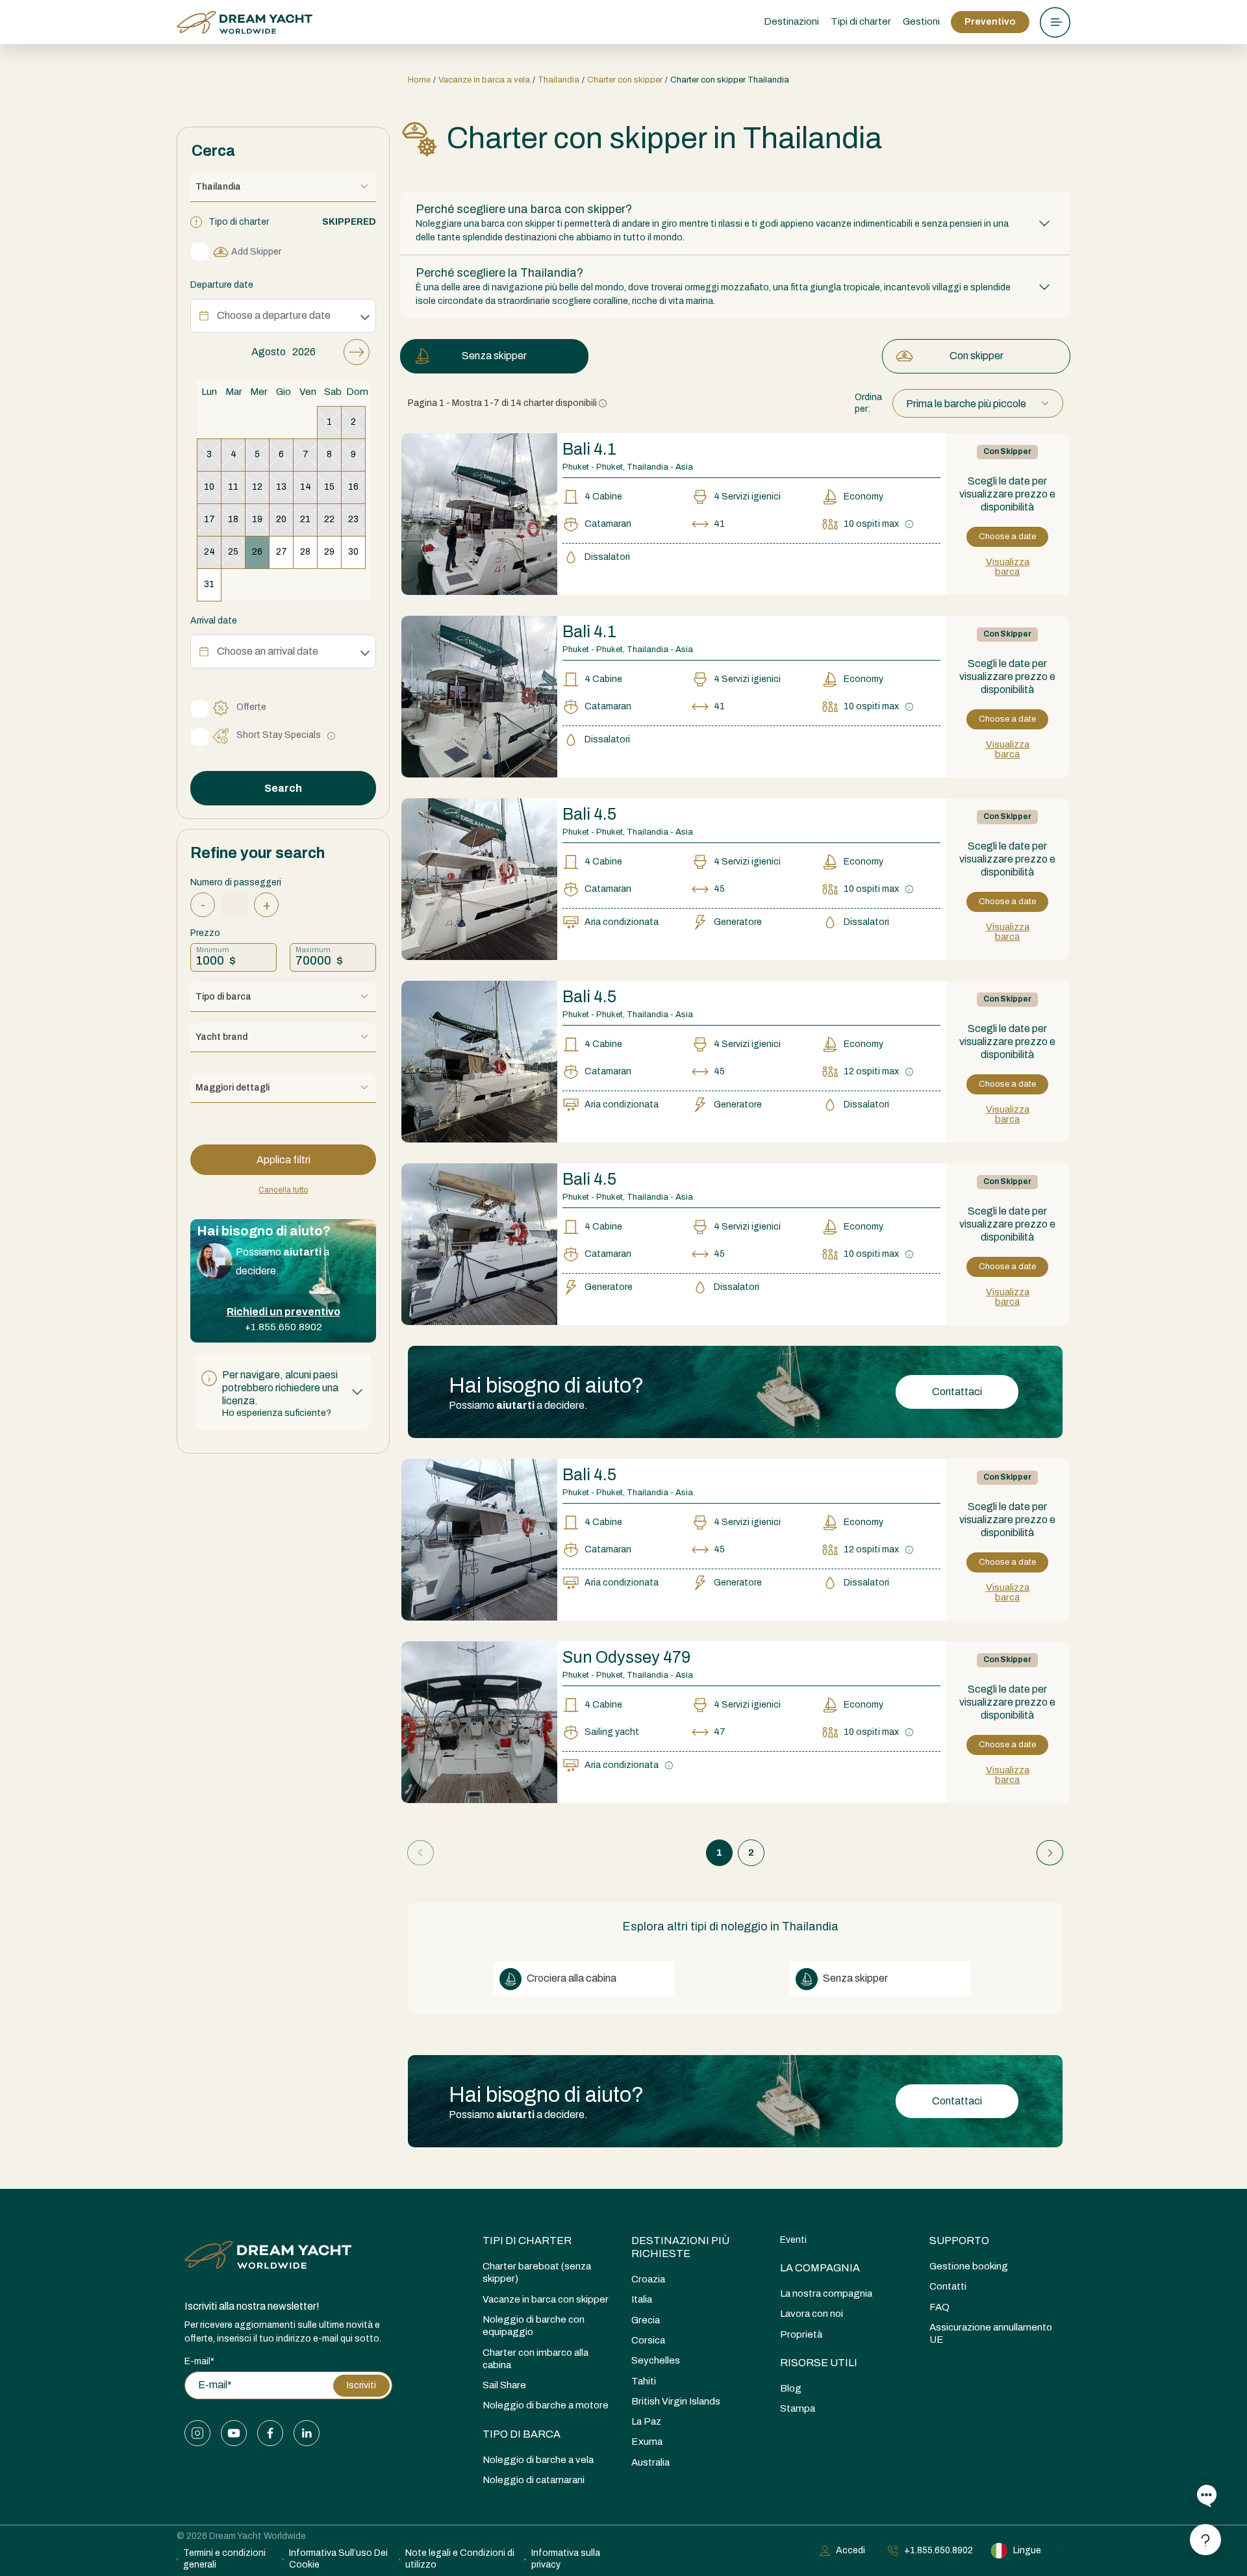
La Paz (646, 2421)
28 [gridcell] (305, 552)
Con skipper (976, 356)
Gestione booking (969, 2266)
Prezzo (205, 933)
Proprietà (801, 2334)
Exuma (647, 2442)
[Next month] (357, 352)
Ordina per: (868, 403)
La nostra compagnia (826, 2293)
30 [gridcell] (353, 552)
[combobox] (978, 404)
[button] (283, 1391)
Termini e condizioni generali (224, 2559)
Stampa (798, 2408)
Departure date (222, 285)
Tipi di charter (527, 2241)
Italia (642, 2299)
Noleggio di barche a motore (546, 2405)
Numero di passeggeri (236, 882)
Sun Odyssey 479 (626, 1657)
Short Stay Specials (279, 735)
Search (283, 788)
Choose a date (1007, 537)
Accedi (850, 2550)
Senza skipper (494, 356)
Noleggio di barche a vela (538, 2460)
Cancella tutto (283, 1190)
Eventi (793, 2240)
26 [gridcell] (257, 552)
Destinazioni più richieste (680, 2247)
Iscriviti (361, 2385)
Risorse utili (819, 2363)
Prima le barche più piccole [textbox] (966, 404)
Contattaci (957, 1392)
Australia (650, 2462)
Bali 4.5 (589, 814)
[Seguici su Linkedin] (307, 2433)
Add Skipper (256, 252)
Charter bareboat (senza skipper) (537, 2272)
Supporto (959, 2241)
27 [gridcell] (282, 552)
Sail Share (504, 2385)
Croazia (648, 2279)
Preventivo (990, 22)
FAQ (939, 2307)
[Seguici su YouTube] (234, 2433)
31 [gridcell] (209, 584)
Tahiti (644, 2381)
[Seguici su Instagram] (197, 2433)
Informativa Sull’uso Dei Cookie (338, 2559)
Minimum (213, 950)
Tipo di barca (522, 2434)
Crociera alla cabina (571, 1978)
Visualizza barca (1008, 567)
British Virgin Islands (676, 2401)
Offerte (251, 707)
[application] (283, 470)
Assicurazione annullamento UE (991, 2333)
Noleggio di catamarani (534, 2480)
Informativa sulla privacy (566, 2559)
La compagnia (820, 2268)
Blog (791, 2388)
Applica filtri (283, 1160)
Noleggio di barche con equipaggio (534, 2326)
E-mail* (199, 2361)
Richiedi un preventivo (283, 1312)
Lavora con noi (812, 2314)
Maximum (313, 950)
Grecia (646, 2320)
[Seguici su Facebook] (270, 2433)
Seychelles (656, 2360)
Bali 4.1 (589, 449)
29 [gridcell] (329, 552)
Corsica (648, 2340)
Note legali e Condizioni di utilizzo (460, 2559)
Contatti (948, 2286)
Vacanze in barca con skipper (546, 2299)
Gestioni (921, 21)
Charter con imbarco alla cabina (535, 2359)
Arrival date (214, 621)
